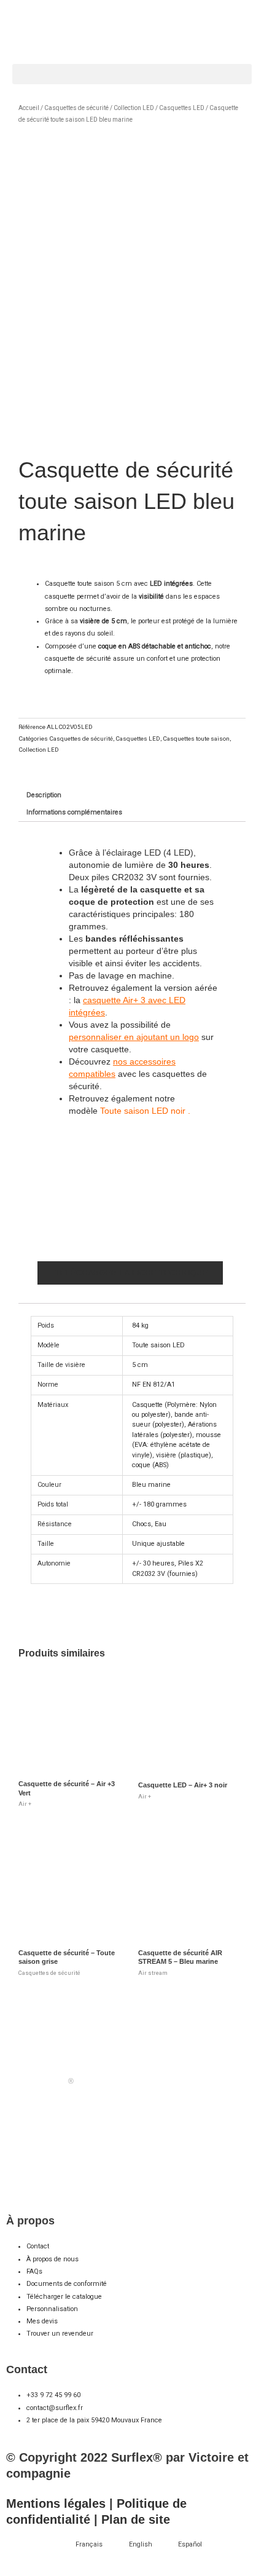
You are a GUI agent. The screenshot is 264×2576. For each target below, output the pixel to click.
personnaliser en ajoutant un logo (134, 1037)
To (105, 1111)
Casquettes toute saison (196, 739)
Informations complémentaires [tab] (74, 812)
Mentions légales (56, 2503)
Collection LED (134, 108)
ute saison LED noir (147, 1111)
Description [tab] (44, 795)
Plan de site (136, 2519)
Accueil (29, 108)
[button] (132, 74)
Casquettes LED (182, 108)
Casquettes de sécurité (76, 108)
